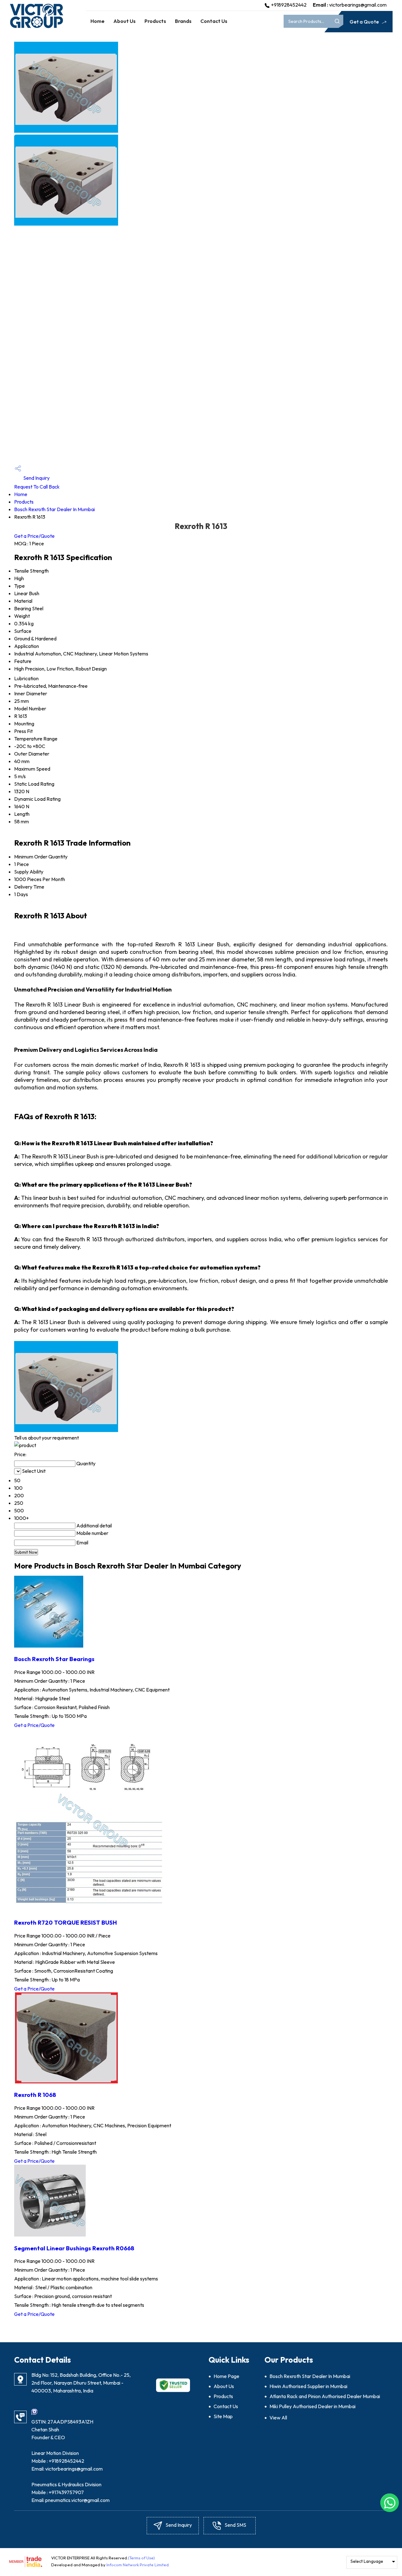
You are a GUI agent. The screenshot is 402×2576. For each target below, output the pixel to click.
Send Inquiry (36, 478)
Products (155, 21)
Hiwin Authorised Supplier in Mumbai (308, 2386)
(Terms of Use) (141, 2558)
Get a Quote (365, 22)
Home (98, 21)
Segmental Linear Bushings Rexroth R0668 (74, 2248)
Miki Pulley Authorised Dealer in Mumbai (312, 2406)
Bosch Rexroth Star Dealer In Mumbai (54, 509)
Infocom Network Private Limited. (138, 2565)
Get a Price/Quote (34, 536)
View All (278, 2418)
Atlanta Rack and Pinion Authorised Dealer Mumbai (325, 2396)
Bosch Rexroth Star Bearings (54, 1659)
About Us (125, 21)
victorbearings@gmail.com (358, 5)
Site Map (223, 2416)
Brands (183, 21)
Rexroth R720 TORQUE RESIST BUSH (65, 1922)
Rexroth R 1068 (35, 2095)
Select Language (367, 2561)
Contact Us (214, 21)
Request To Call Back (37, 487)
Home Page (226, 2376)
